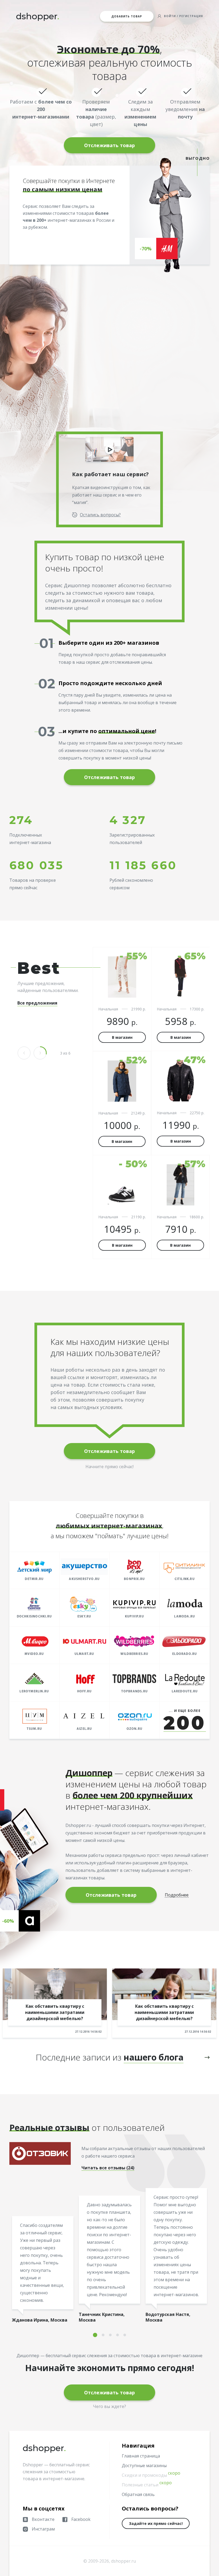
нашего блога (154, 2057)
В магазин (122, 1037)
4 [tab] (118, 2335)
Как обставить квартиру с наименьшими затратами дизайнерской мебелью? (55, 2012)
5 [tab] (125, 2335)
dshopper (38, 16)
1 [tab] (95, 2335)
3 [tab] (110, 2335)
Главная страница (141, 2456)
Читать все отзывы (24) (108, 2168)
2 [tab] (103, 2335)
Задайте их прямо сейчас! (156, 2523)
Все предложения (37, 1003)
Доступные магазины (144, 2466)
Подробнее (177, 1895)
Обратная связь (138, 2494)
